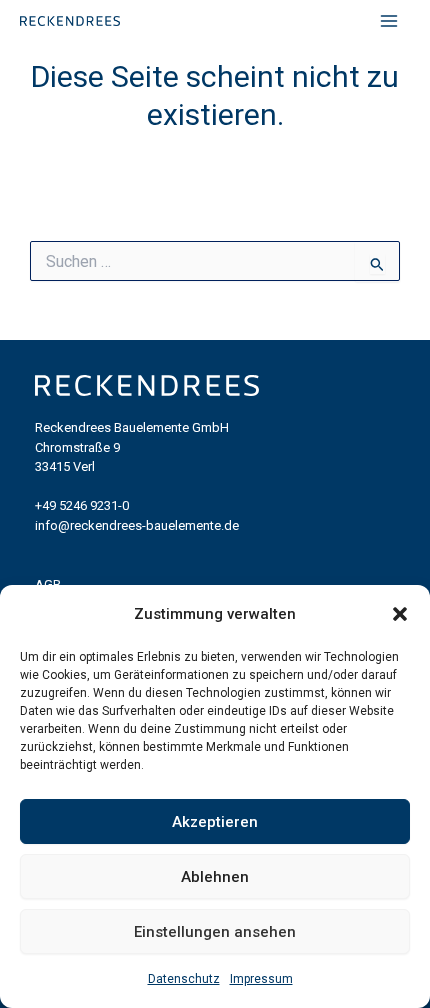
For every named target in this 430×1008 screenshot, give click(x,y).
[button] (400, 614)
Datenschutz (184, 979)
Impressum (261, 979)
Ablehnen (215, 877)
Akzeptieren (215, 822)
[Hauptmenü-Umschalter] (389, 21)
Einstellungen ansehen (215, 932)
